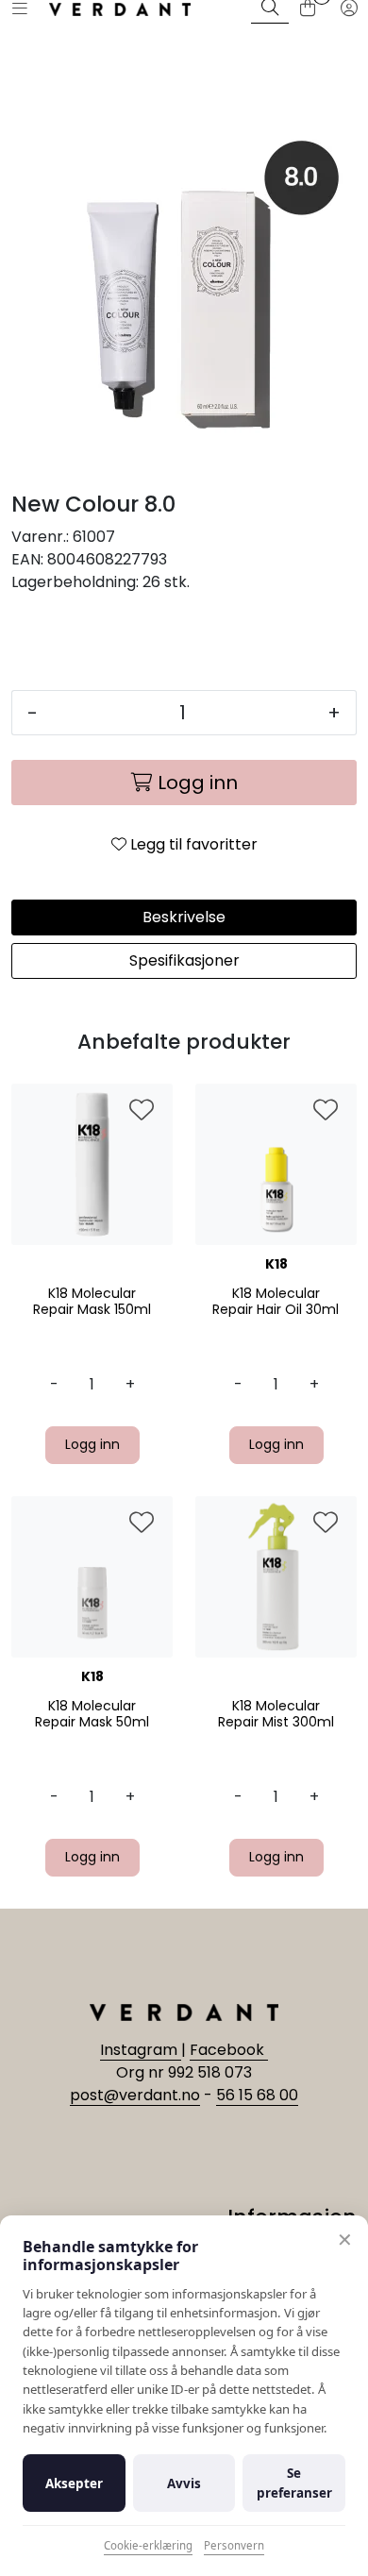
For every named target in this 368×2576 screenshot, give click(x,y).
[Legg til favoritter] (142, 1111)
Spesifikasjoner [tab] (184, 960)
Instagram (141, 2050)
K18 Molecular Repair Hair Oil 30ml (276, 1302)
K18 (276, 1264)
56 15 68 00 (257, 2095)
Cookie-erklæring (148, 2545)
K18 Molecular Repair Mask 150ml (92, 1302)
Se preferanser (294, 2483)
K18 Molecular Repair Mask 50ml (92, 1714)
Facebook (229, 2050)
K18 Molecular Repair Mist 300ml (276, 1714)
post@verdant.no (135, 2095)
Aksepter (74, 2483)
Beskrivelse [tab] (184, 917)
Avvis (184, 2483)
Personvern (234, 2545)
